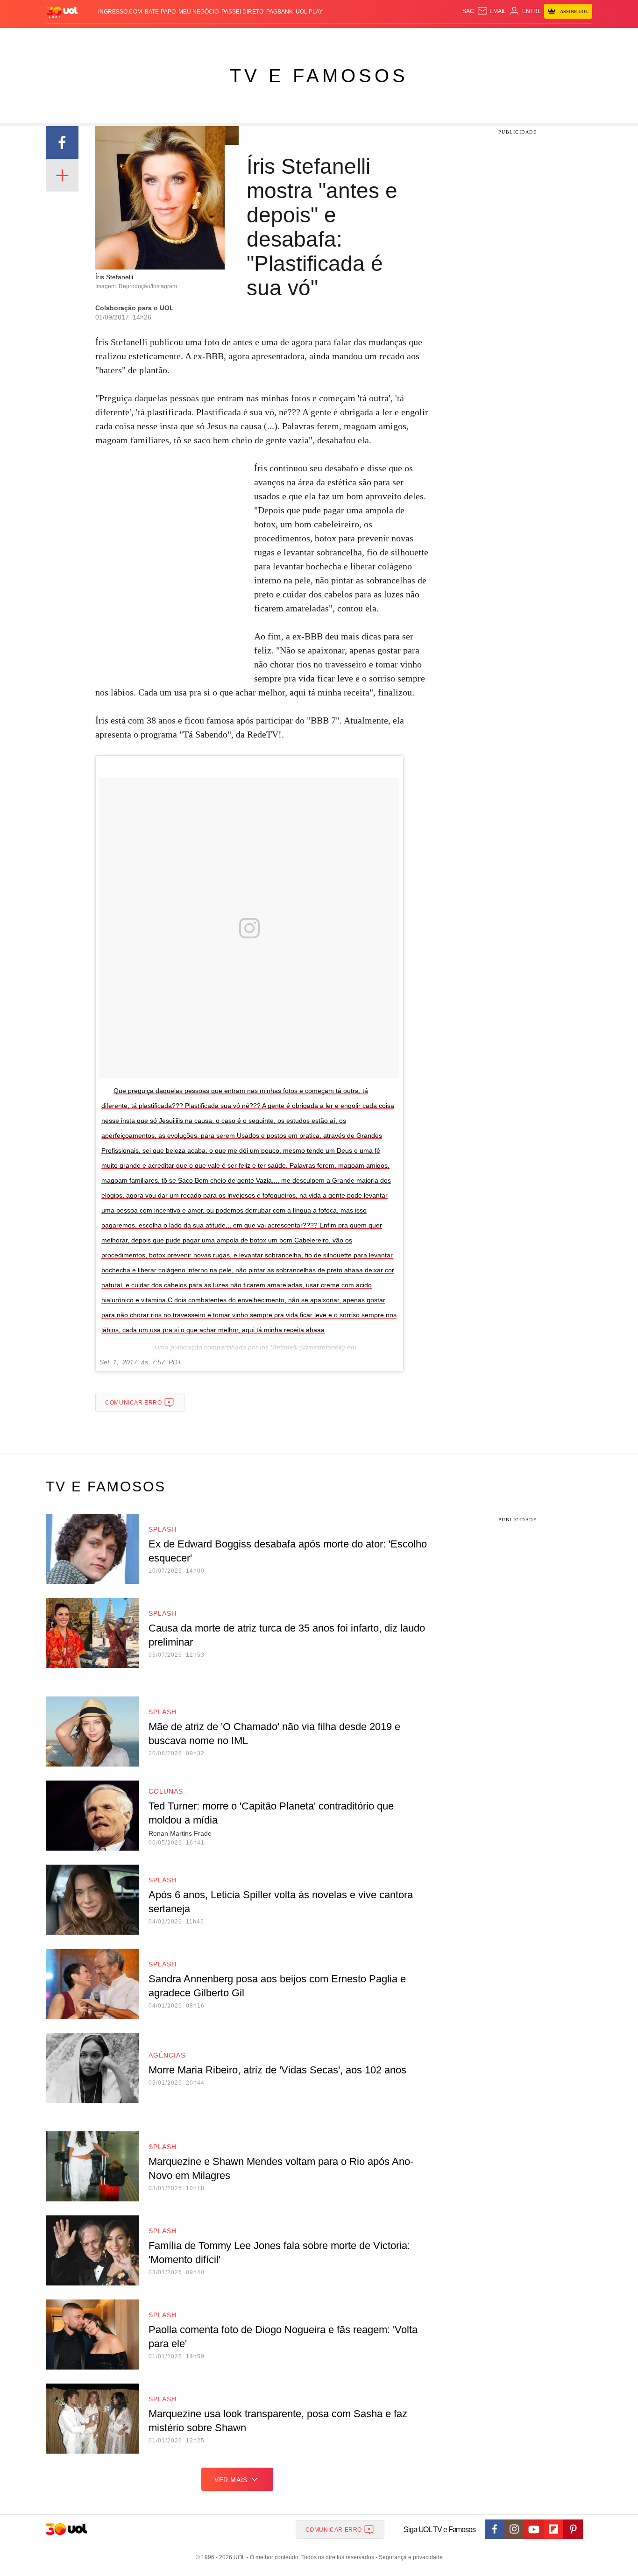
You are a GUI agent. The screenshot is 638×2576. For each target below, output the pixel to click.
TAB (504, 38)
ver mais (231, 2480)
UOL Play (309, 12)
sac (468, 11)
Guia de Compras (580, 38)
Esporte (300, 38)
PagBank (280, 12)
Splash (329, 38)
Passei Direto (242, 12)
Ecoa (428, 38)
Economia (244, 38)
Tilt (412, 38)
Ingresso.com (120, 12)
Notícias (153, 38)
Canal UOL (455, 38)
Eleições (121, 38)
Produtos (64, 38)
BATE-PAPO (160, 12)
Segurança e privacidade (409, 2557)
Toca (540, 38)
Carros (213, 38)
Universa (358, 38)
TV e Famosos (319, 76)
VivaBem (390, 38)
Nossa (486, 38)
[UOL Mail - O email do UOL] (492, 11)
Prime (521, 38)
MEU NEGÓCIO (198, 12)
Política (184, 38)
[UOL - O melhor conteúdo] (62, 12)
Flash (93, 38)
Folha (273, 38)
